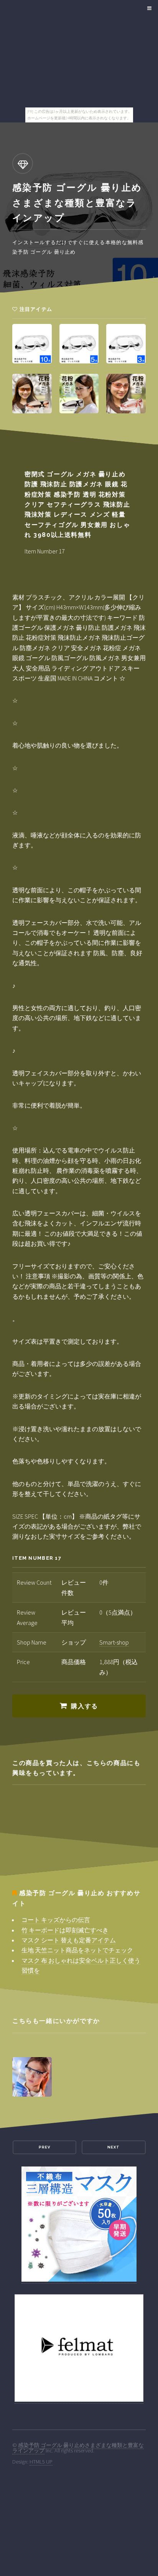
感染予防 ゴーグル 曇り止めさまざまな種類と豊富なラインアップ (78, 2448)
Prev (44, 2147)
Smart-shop (114, 1642)
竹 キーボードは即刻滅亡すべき (65, 1930)
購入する (84, 1706)
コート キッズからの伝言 (56, 1920)
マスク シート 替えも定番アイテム (69, 1940)
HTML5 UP (41, 2462)
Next (114, 2147)
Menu (148, 8)
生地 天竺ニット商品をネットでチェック (77, 1950)
